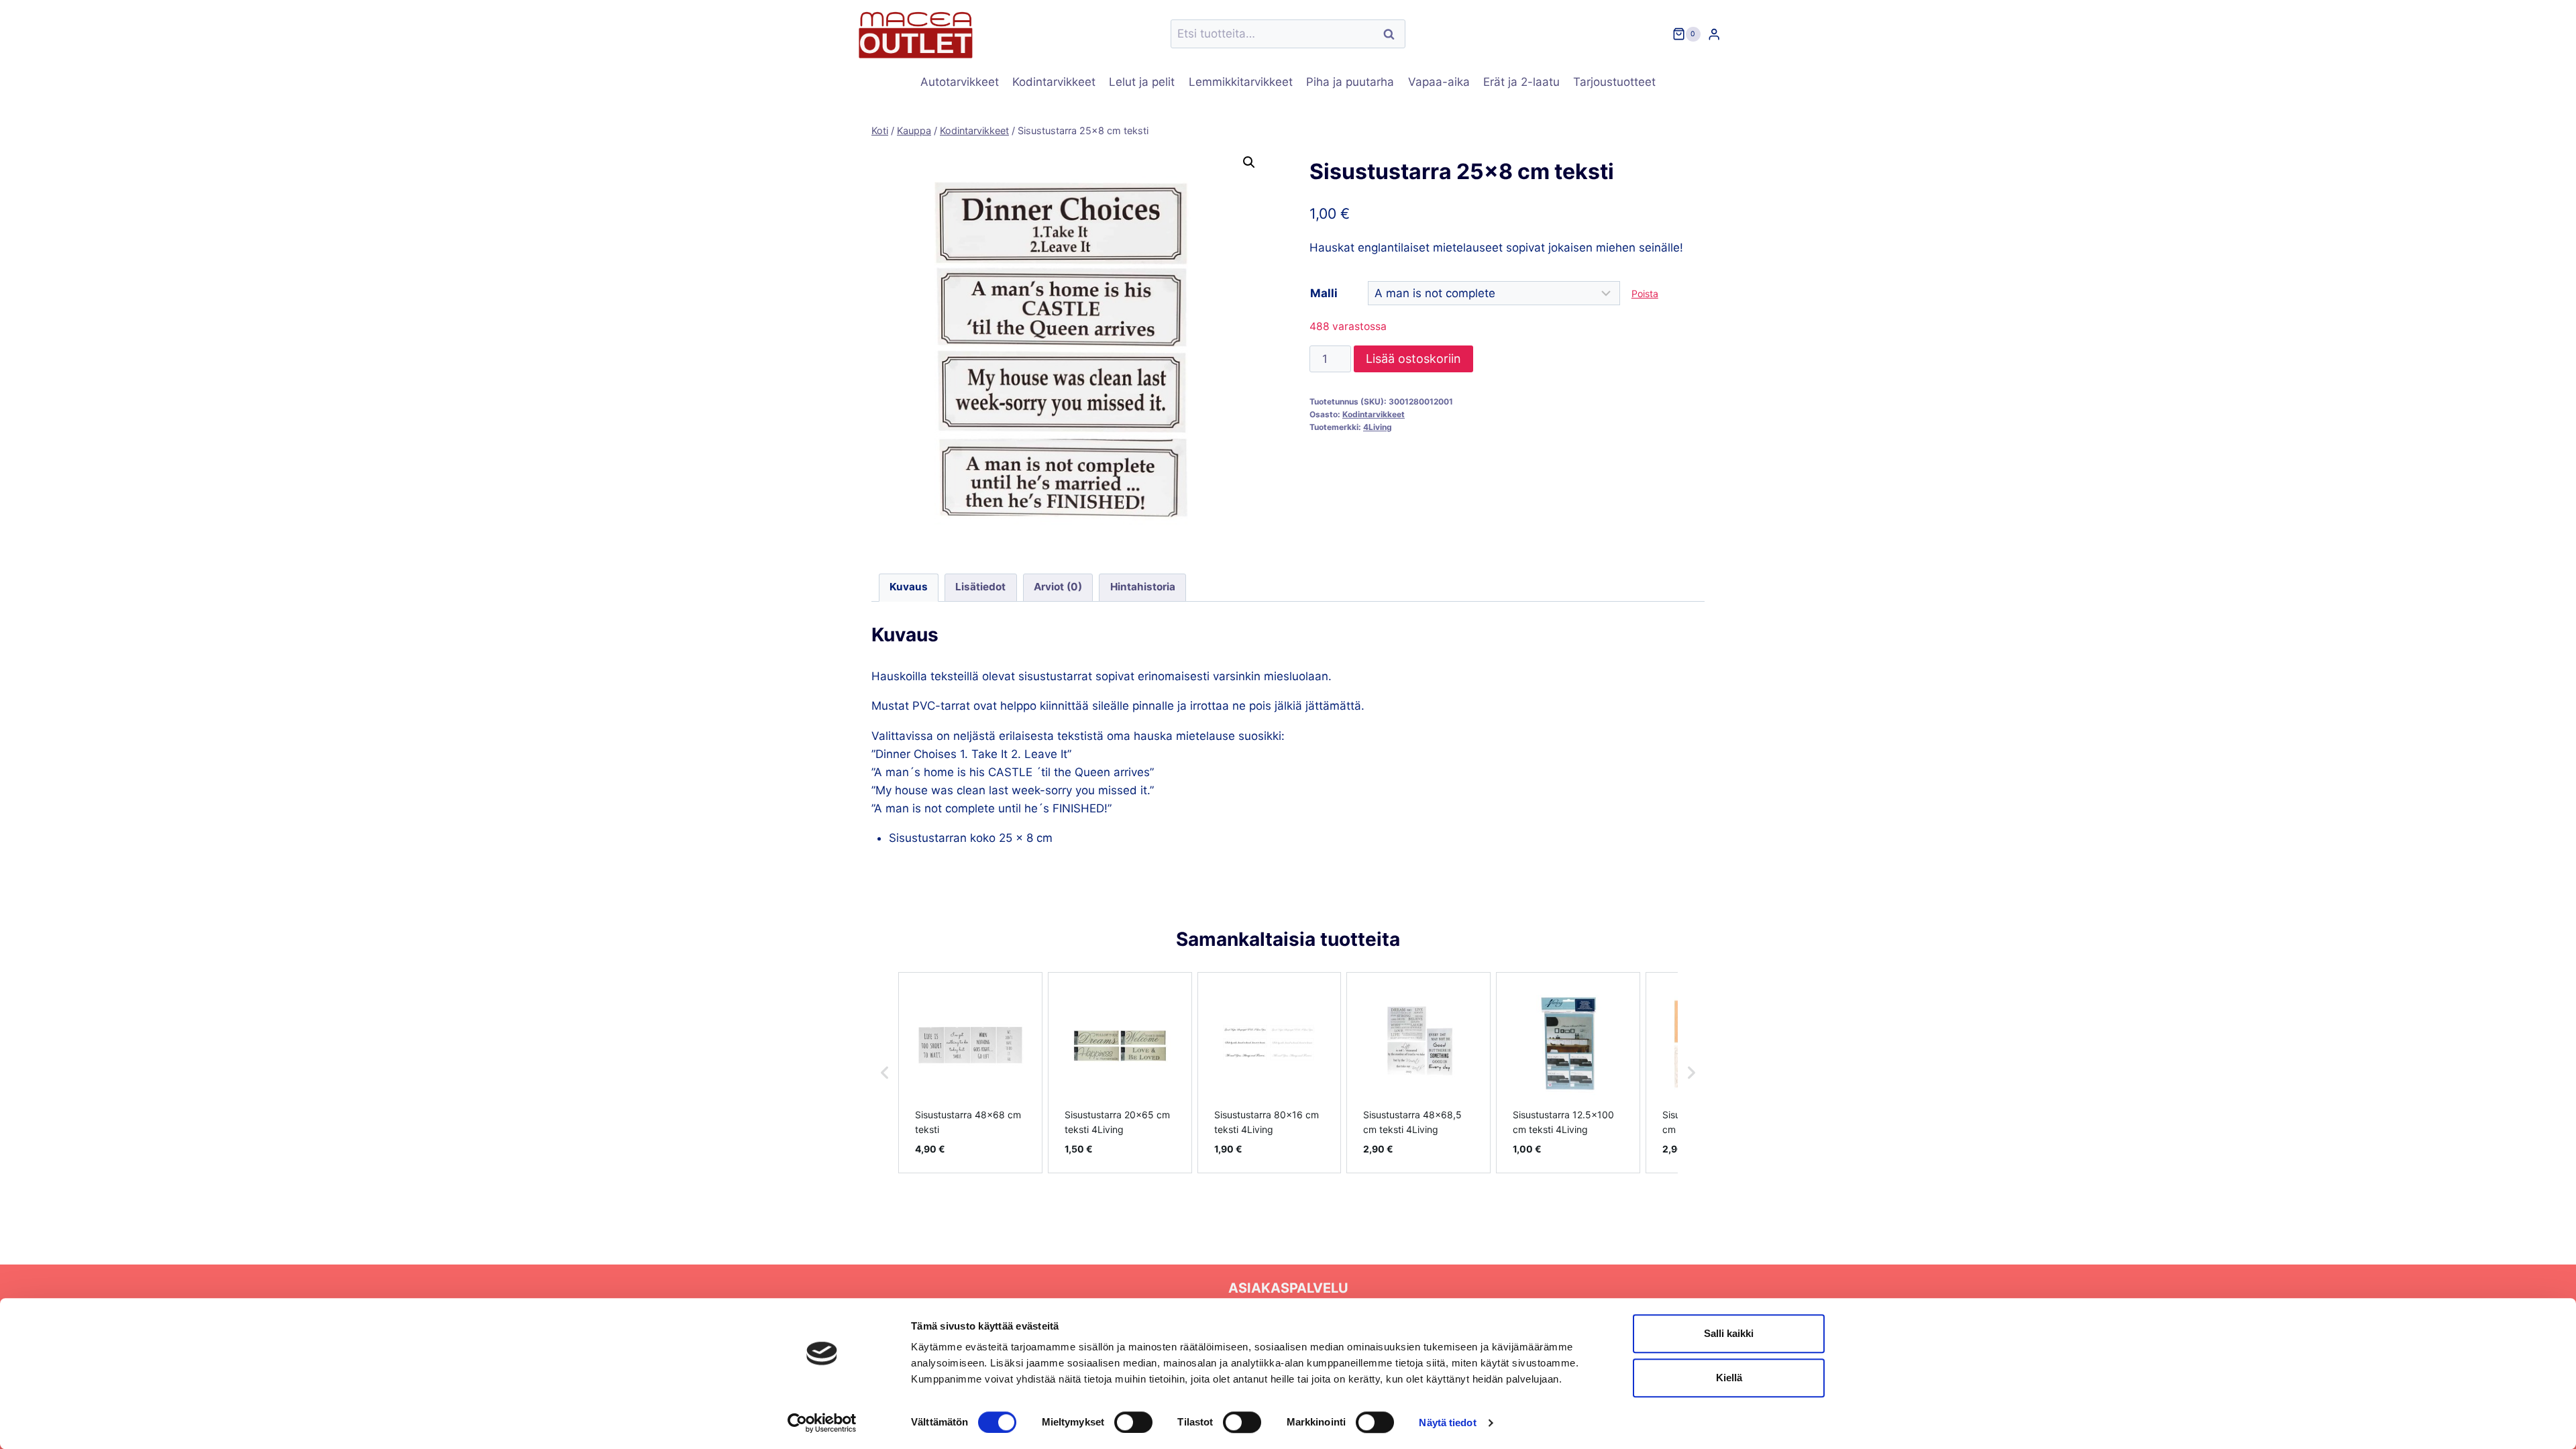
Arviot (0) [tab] (1058, 587)
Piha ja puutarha (1350, 82)
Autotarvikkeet (960, 82)
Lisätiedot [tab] (980, 587)
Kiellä (1729, 1378)
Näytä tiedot (1447, 1423)
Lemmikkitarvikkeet (1241, 82)
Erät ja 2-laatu (1521, 82)
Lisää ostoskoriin (1413, 359)
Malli (1324, 293)
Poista (1645, 293)
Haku (1393, 34)
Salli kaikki (1729, 1333)
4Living (1378, 427)
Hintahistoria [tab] (1143, 587)
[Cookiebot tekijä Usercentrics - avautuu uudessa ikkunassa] (822, 1423)
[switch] (1133, 1422)
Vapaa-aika (1439, 82)
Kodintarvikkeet (1054, 82)
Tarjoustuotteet (1614, 82)
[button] (1249, 162)
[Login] (1714, 34)
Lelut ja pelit (1142, 82)
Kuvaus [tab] (909, 587)
